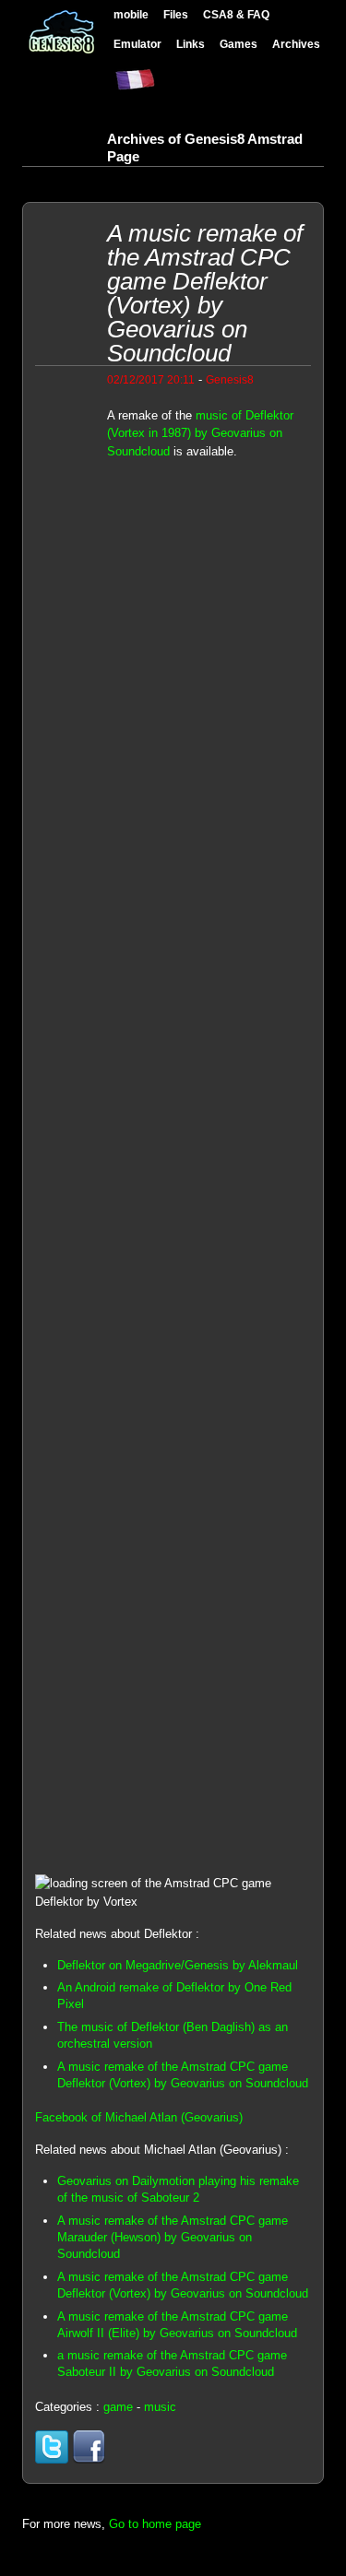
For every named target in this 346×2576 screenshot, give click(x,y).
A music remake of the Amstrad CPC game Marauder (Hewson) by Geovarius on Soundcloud (173, 2237)
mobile (131, 14)
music (160, 2407)
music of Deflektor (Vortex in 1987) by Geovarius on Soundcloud (200, 433)
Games (239, 44)
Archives (296, 44)
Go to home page (155, 2524)
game (118, 2407)
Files (176, 14)
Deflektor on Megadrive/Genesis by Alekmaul (178, 1965)
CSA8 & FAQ (236, 14)
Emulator (137, 44)
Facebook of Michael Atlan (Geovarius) (139, 2117)
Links (191, 44)
